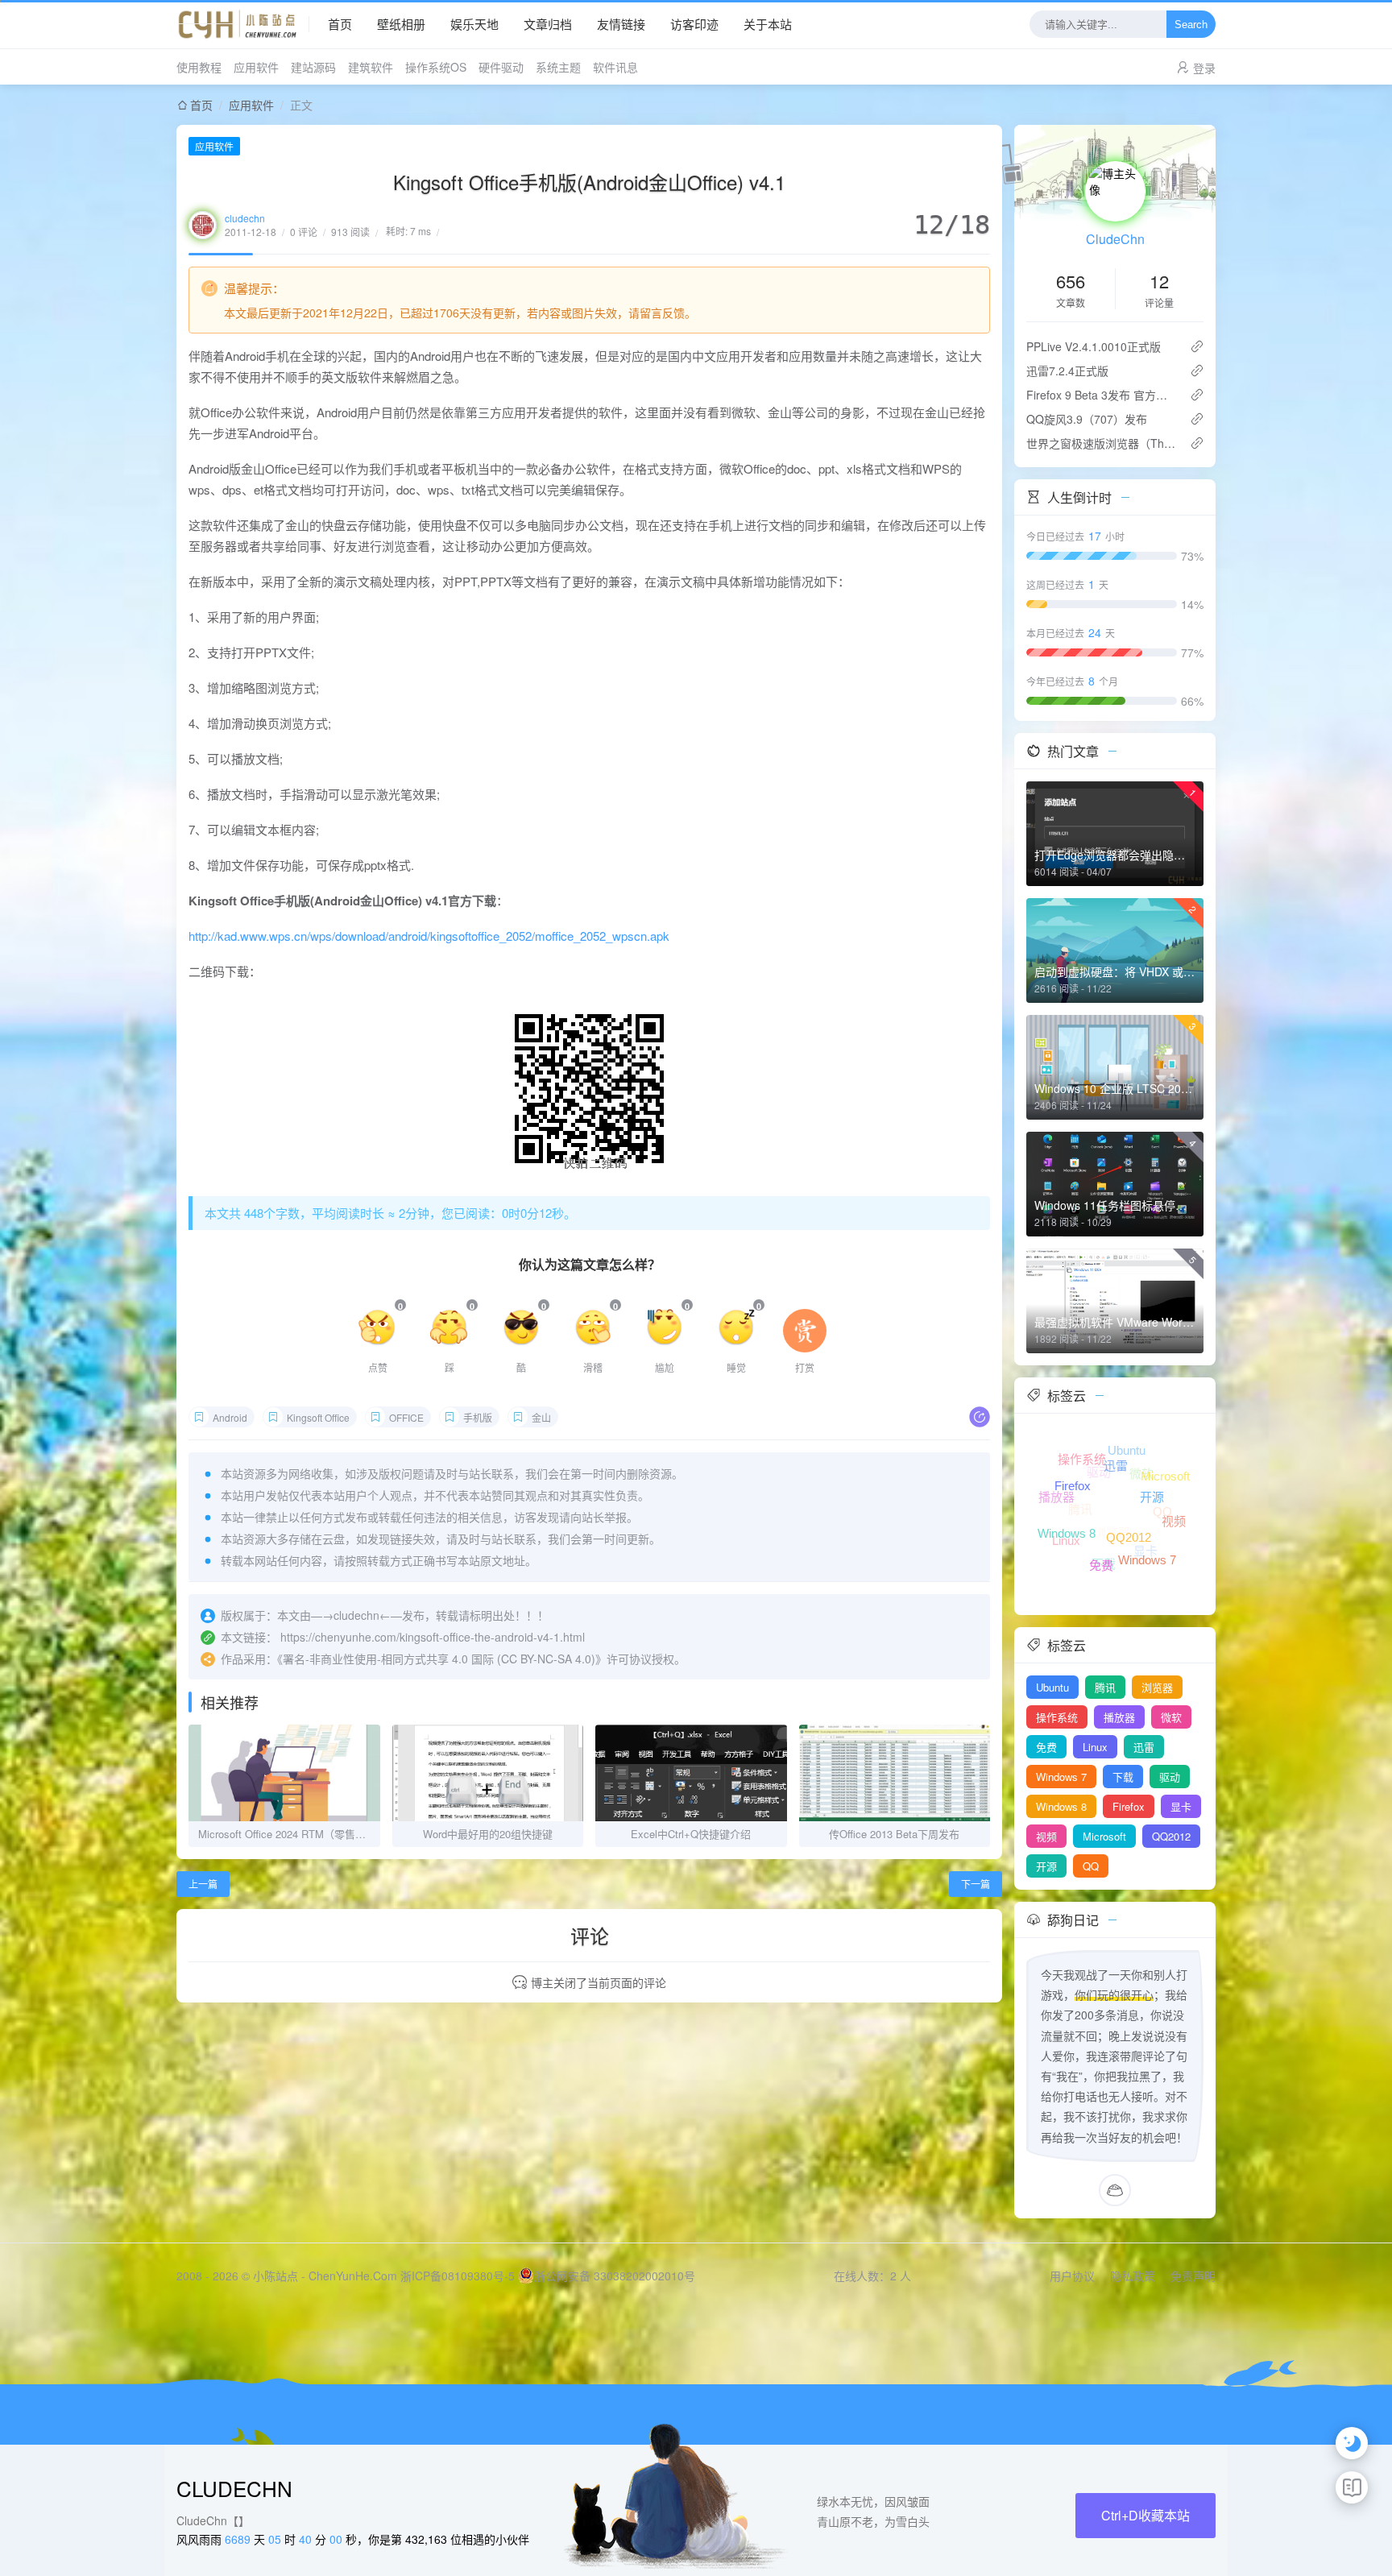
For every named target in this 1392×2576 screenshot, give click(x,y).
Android (230, 1417)
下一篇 (976, 1884)
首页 (340, 24)
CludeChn (1115, 239)
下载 (1123, 1777)
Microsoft (1104, 1836)
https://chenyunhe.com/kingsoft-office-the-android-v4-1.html (433, 1637)
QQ (1091, 1866)
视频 (1046, 1836)
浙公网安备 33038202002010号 (615, 2276)
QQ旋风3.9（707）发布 (1087, 419)
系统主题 (558, 67)
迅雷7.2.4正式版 (1067, 371)
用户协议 (1072, 2276)
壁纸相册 (401, 24)
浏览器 (1157, 1687)
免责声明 (1193, 2276)
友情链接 (621, 24)
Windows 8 (1061, 1806)
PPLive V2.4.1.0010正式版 (1094, 346)
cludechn (245, 218)
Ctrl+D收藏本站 (1145, 2515)
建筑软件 (371, 67)
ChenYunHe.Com (353, 2276)
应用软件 (256, 67)
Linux (1095, 1747)
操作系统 (1057, 1717)
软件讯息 (615, 67)
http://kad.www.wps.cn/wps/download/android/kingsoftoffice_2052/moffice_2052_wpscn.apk (429, 936)
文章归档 (548, 24)
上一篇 (203, 1884)
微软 (1171, 1717)
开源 (1046, 1866)
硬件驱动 (501, 67)
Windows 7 (1061, 1777)
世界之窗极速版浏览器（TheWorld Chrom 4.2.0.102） (1102, 443)
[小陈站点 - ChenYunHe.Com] (243, 24)
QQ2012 (1171, 1836)
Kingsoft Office (318, 1417)
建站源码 (313, 67)
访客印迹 (694, 24)
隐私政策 (1133, 2276)
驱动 (1170, 1777)
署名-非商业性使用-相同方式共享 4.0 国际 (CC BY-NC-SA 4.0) (439, 1659)
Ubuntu (1052, 1687)
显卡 (1181, 1806)
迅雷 (1144, 1747)
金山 (541, 1417)
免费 (1046, 1747)
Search (1191, 25)
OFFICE (406, 1417)
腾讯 (1105, 1687)
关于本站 (768, 24)
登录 (1204, 68)
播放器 (1119, 1717)
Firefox (1129, 1806)
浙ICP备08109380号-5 (458, 2276)
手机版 (478, 1417)
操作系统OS (436, 67)
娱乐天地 (474, 24)
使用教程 (199, 67)
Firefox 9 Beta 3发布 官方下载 (1102, 395)
